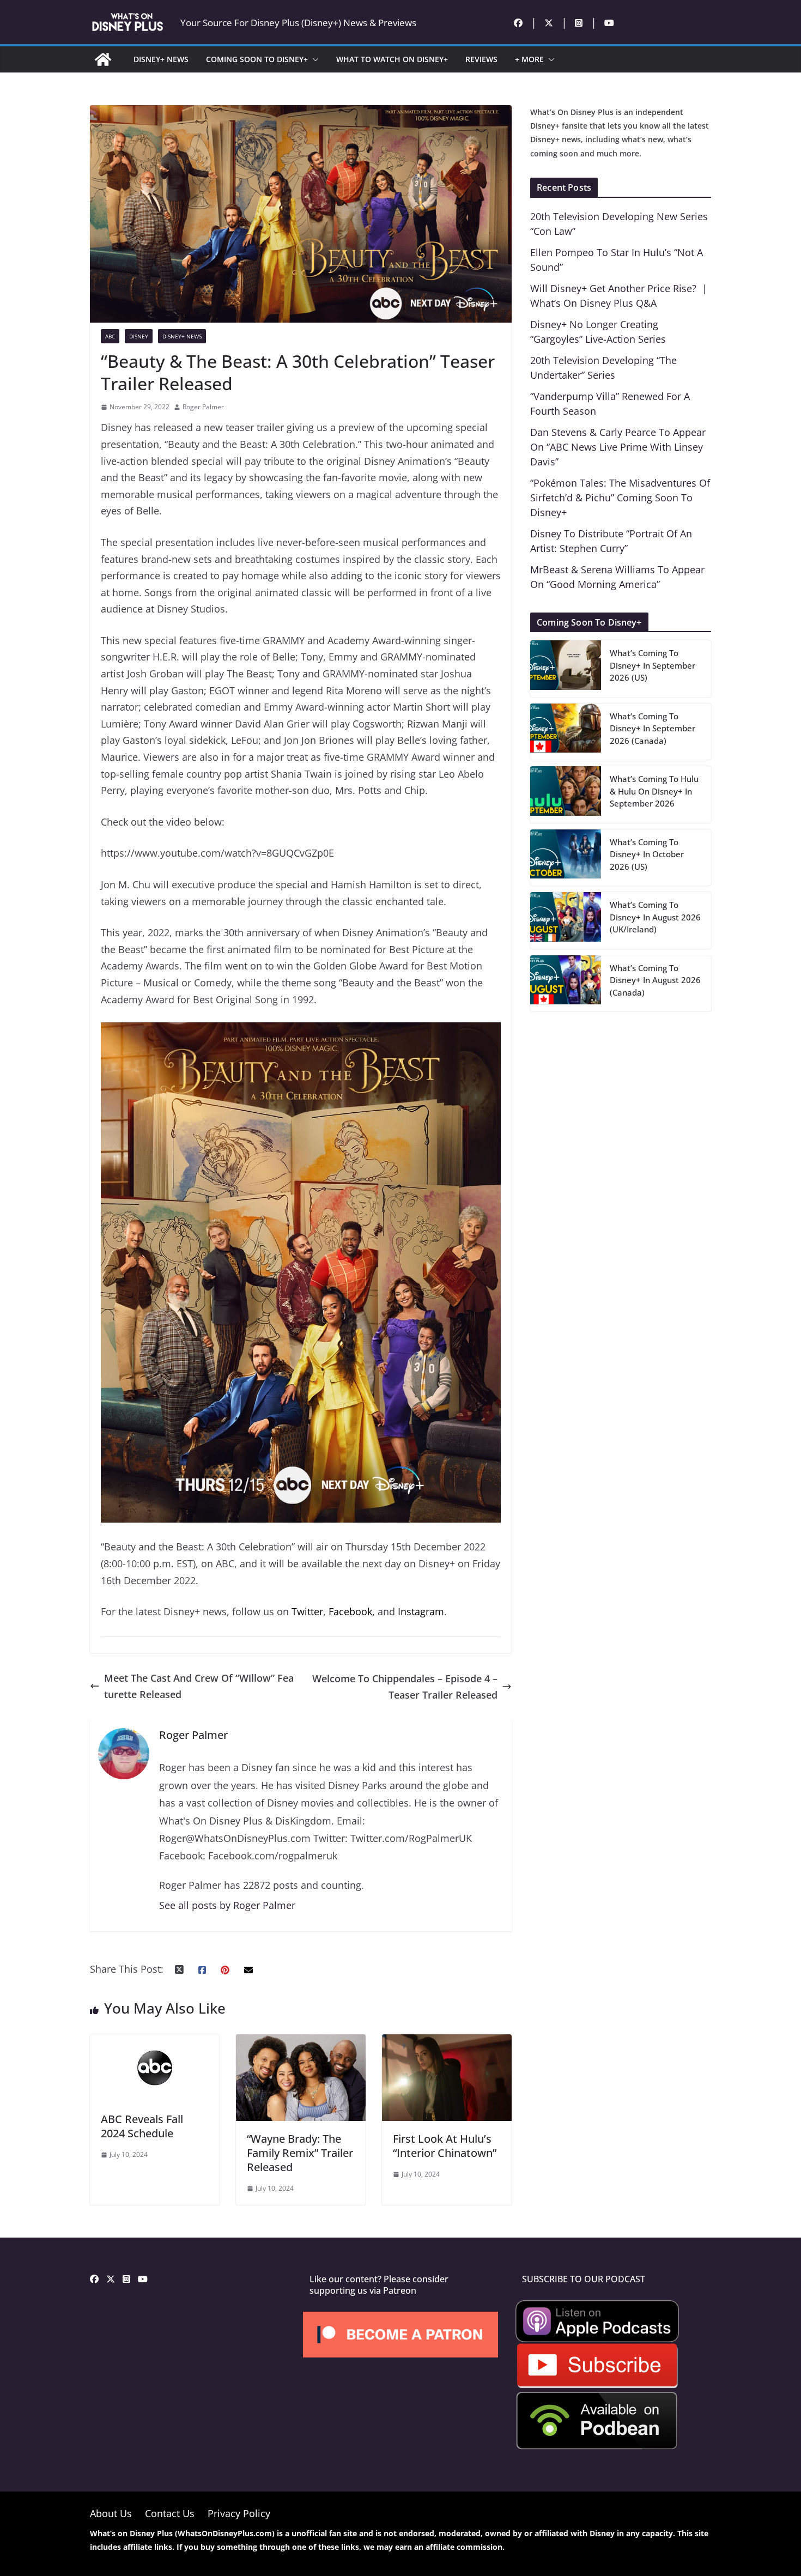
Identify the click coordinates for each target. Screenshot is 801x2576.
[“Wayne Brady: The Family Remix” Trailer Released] (301, 2042)
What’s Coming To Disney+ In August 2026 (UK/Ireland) (655, 917)
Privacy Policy (239, 2513)
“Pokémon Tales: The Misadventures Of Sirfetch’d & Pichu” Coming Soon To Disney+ (620, 498)
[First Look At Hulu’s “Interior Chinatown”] (447, 2042)
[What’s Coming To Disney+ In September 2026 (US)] (566, 669)
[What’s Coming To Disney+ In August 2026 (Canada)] (566, 984)
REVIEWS (481, 59)
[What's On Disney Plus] (103, 59)
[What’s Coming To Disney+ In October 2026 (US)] (566, 858)
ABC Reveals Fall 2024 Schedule (142, 2126)
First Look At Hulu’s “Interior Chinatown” (445, 2146)
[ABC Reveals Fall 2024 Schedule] (155, 2042)
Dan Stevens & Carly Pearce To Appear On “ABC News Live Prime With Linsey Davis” (618, 447)
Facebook (350, 1611)
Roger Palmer (203, 407)
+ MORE (529, 59)
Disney (139, 336)
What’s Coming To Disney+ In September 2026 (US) (653, 665)
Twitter (307, 1611)
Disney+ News (182, 336)
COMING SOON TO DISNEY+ (257, 59)
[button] (313, 59)
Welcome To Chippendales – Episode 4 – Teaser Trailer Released (405, 1687)
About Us (111, 2513)
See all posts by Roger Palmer (227, 1905)
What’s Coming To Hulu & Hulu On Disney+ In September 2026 (654, 791)
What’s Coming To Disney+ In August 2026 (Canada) (655, 980)
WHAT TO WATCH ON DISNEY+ (392, 59)
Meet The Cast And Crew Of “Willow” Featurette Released (199, 1686)
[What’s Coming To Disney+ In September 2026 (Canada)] (566, 732)
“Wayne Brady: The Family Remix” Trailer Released (300, 2153)
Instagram (421, 1611)
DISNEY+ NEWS (161, 59)
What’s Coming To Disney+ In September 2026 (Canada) (653, 728)
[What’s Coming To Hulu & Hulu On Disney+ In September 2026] (566, 795)
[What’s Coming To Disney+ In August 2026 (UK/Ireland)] (566, 920)
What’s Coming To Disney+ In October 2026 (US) (647, 854)
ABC (110, 336)
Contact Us (170, 2513)
